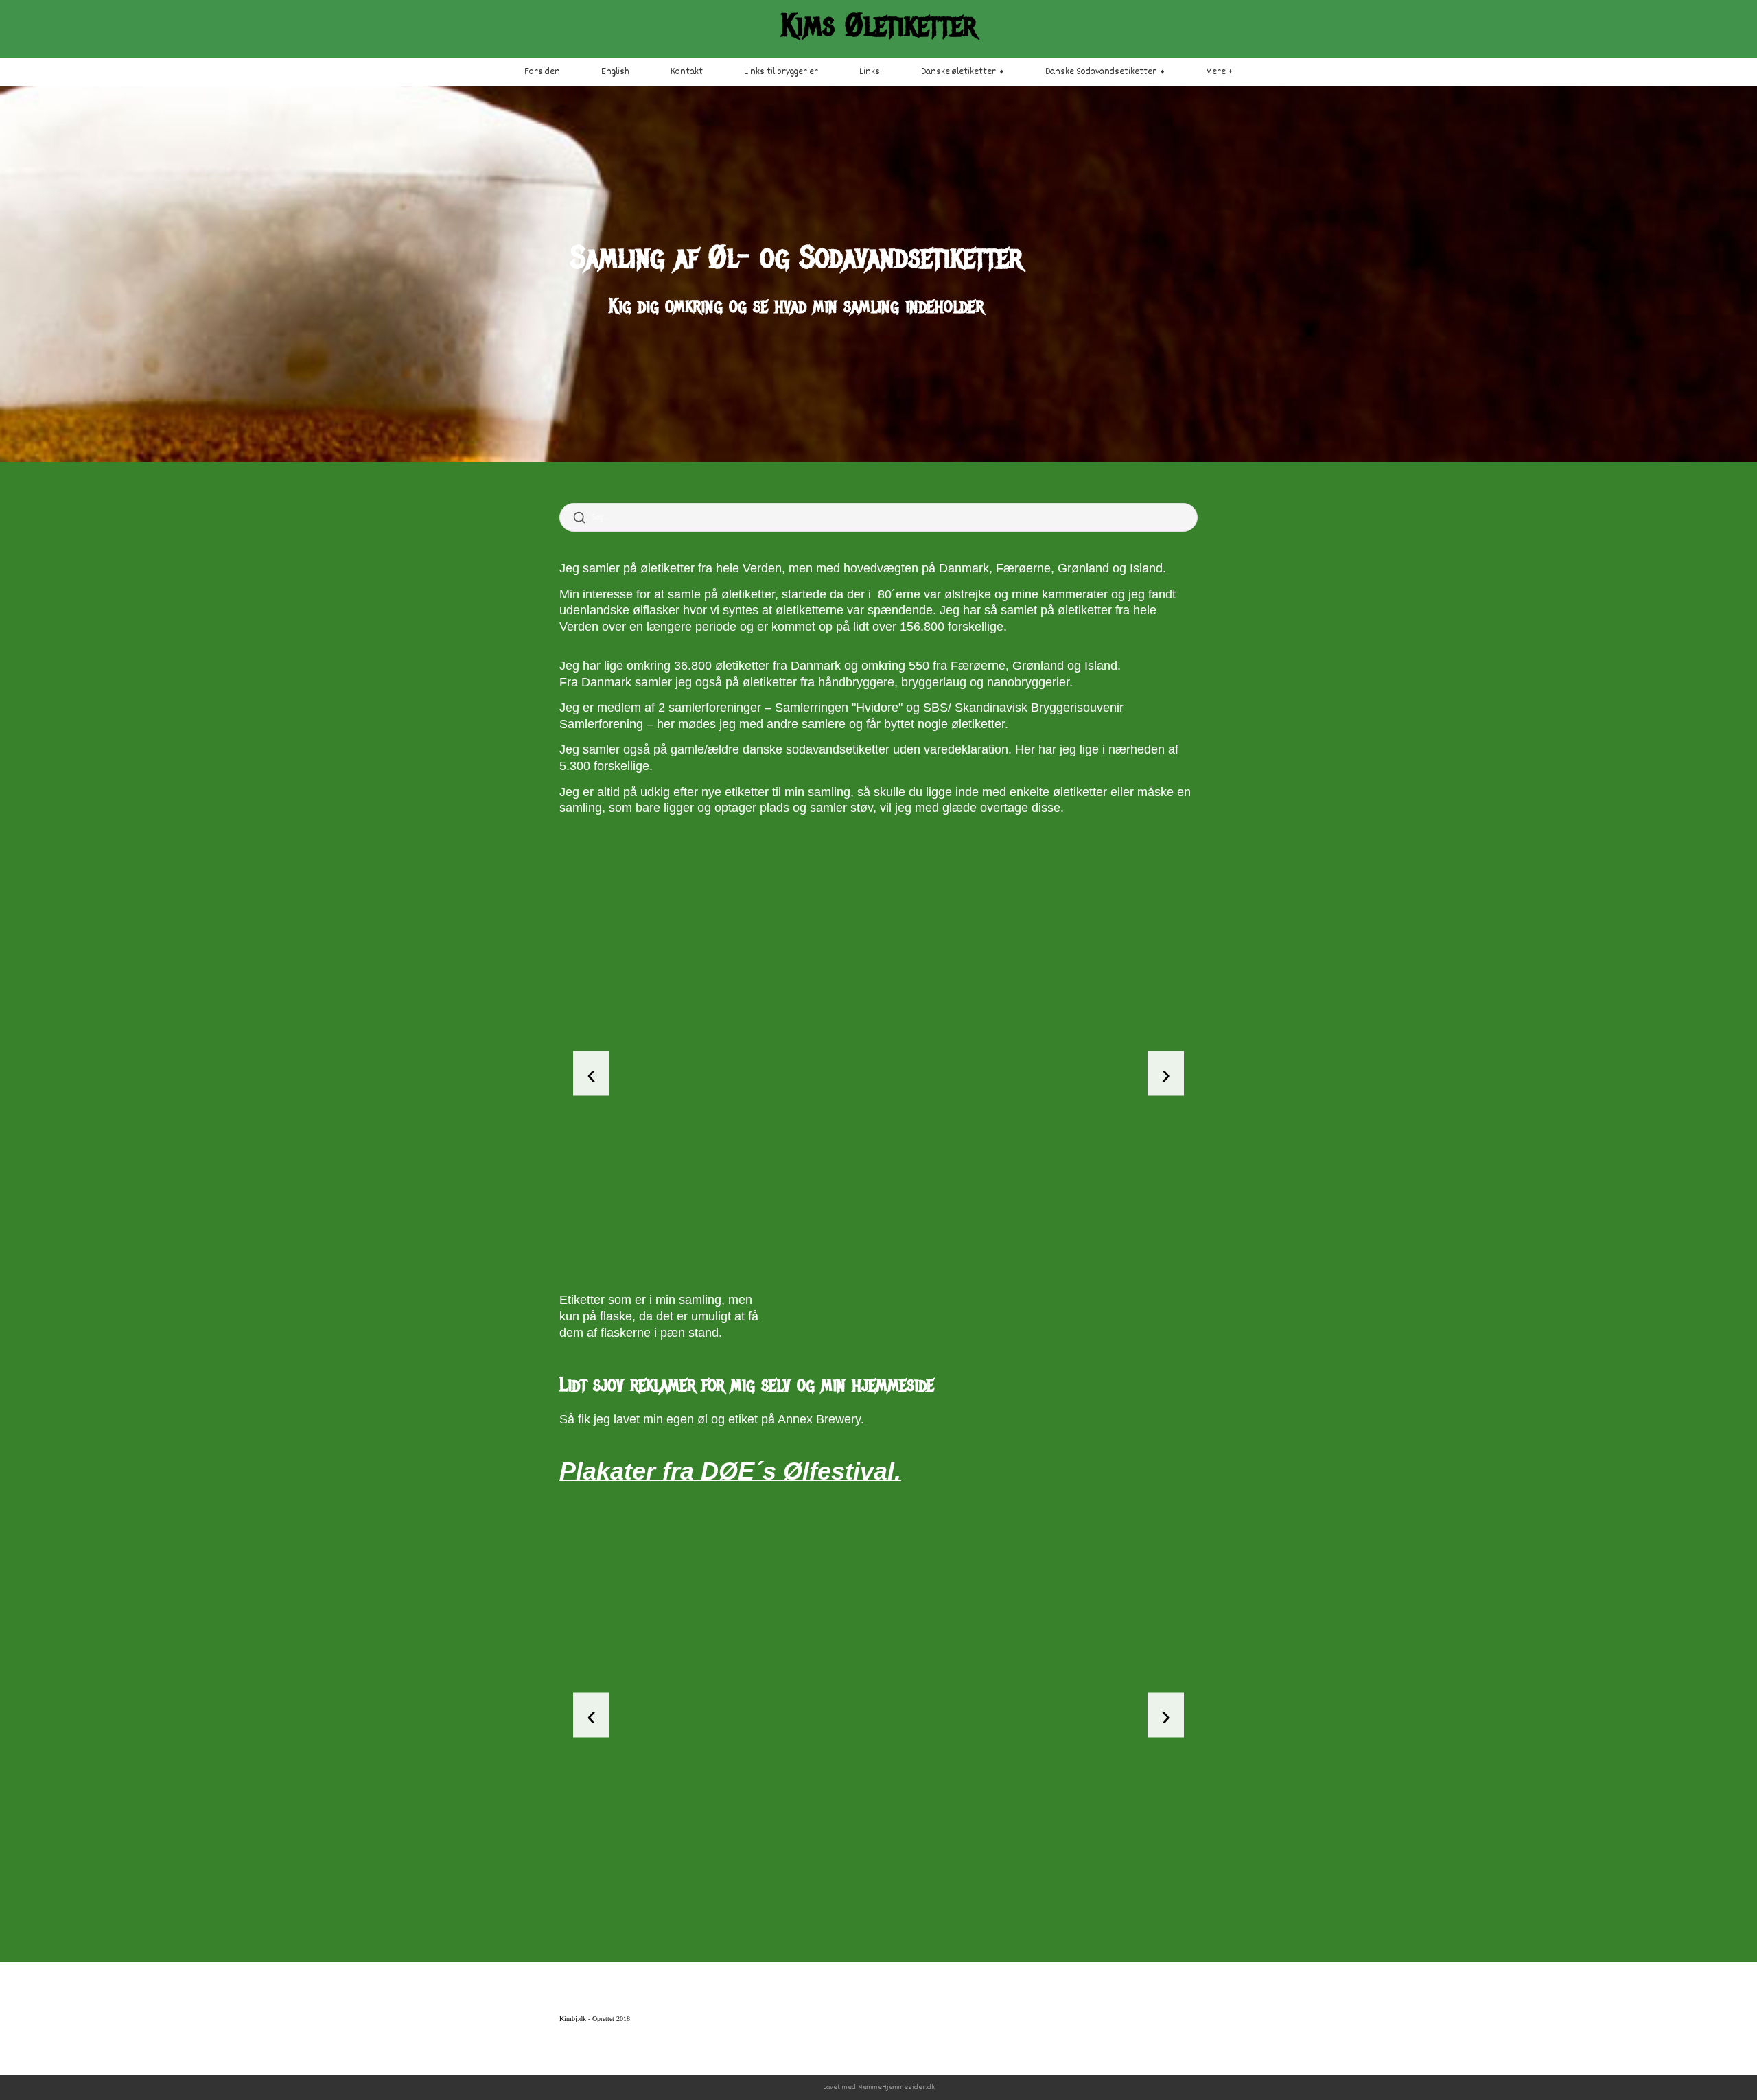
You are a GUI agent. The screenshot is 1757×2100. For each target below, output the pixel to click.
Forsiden (542, 72)
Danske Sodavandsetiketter (1101, 72)
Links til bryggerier (781, 72)
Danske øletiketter (958, 72)
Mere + (1219, 72)
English (615, 72)
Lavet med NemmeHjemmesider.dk (879, 2087)
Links (870, 72)
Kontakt (687, 72)
